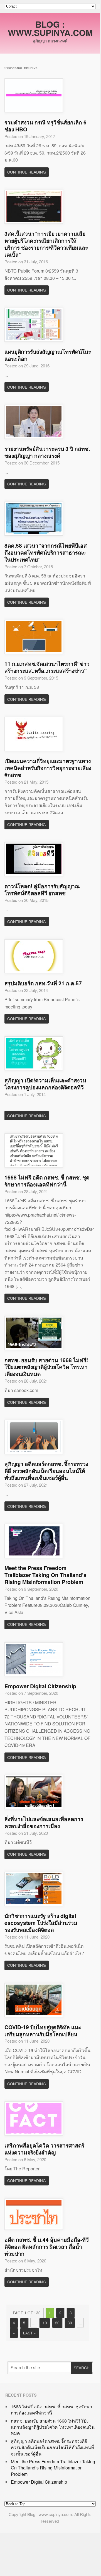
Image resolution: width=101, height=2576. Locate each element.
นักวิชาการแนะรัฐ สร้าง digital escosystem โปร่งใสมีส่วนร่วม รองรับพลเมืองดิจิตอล (41, 1923)
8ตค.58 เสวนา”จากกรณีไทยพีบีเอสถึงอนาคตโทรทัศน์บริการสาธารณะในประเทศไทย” (46, 552)
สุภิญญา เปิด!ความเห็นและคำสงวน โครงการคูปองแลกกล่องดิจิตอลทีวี (45, 1084)
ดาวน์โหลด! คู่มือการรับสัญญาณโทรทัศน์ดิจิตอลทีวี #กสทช (42, 889)
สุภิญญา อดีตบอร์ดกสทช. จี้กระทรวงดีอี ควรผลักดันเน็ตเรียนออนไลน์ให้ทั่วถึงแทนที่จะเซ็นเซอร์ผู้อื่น (46, 1471)
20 (57, 2323)
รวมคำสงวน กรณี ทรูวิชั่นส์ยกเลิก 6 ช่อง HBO (45, 126)
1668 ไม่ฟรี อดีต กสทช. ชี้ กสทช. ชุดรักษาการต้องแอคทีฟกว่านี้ (47, 1181)
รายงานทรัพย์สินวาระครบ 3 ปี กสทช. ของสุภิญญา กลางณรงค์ (47, 452)
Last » (29, 2333)
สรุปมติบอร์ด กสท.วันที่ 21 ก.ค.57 (43, 983)
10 (45, 2323)
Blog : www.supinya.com (50, 28)
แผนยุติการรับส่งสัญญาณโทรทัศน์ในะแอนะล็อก (48, 355)
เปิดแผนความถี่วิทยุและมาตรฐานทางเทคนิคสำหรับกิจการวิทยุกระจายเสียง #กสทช (48, 768)
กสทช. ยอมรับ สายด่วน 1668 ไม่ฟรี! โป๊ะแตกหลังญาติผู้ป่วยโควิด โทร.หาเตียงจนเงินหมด (46, 1367)
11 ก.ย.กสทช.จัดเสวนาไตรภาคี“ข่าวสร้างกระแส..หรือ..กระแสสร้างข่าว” (47, 667)
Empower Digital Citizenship (40, 1686)
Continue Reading (27, 172)
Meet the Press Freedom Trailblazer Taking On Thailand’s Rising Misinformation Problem (45, 1575)
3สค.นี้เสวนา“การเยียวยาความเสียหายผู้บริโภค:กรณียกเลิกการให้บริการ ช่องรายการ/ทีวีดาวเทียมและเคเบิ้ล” (46, 244)
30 (70, 2323)
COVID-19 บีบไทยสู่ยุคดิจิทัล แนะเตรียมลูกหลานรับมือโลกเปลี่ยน (43, 2030)
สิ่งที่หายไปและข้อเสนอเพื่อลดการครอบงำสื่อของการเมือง (44, 1822)
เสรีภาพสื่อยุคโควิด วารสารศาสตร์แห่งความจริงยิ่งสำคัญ (44, 2149)
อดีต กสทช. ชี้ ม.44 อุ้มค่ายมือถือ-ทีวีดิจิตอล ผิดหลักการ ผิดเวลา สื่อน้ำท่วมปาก (47, 2247)
